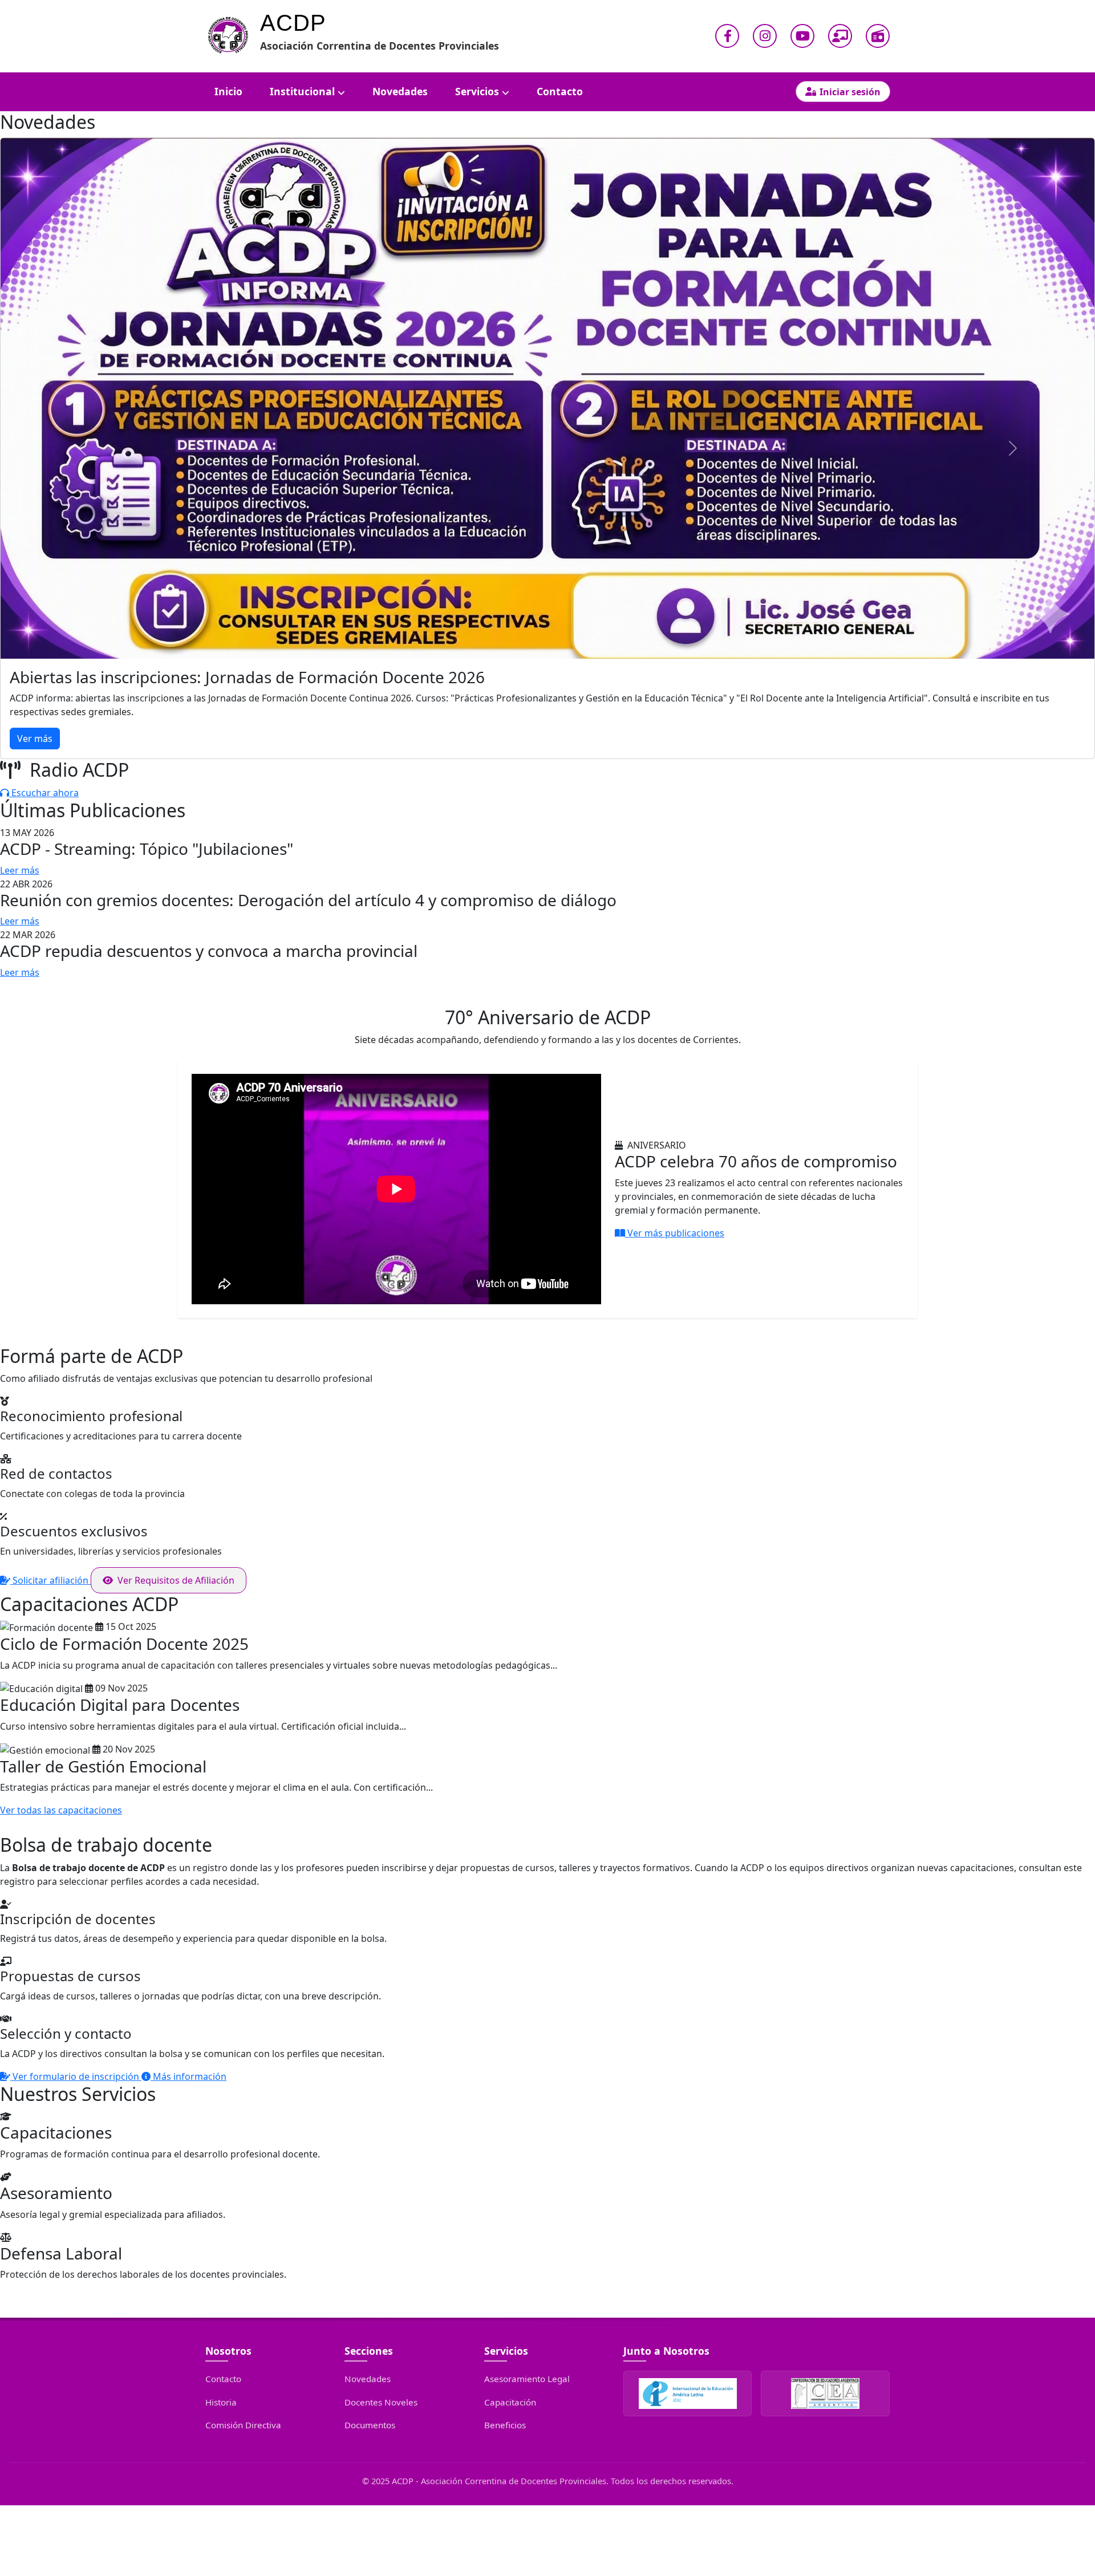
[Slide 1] (527, 743)
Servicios (477, 91)
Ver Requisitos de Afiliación (176, 1580)
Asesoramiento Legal (527, 2379)
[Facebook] (727, 36)
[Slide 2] (547, 743)
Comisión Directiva (243, 2425)
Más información (188, 2076)
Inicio (228, 91)
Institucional (302, 91)
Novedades (400, 91)
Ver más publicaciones (675, 1233)
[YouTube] (802, 36)
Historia (221, 2402)
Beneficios (505, 2425)
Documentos (370, 2425)
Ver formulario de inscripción (76, 2076)
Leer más (20, 870)
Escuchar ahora (44, 793)
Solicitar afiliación (50, 1580)
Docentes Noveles (381, 2402)
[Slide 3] (568, 743)
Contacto (560, 91)
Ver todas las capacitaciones (61, 1810)
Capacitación (510, 2402)
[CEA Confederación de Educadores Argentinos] (825, 2394)
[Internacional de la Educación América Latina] (688, 2394)
